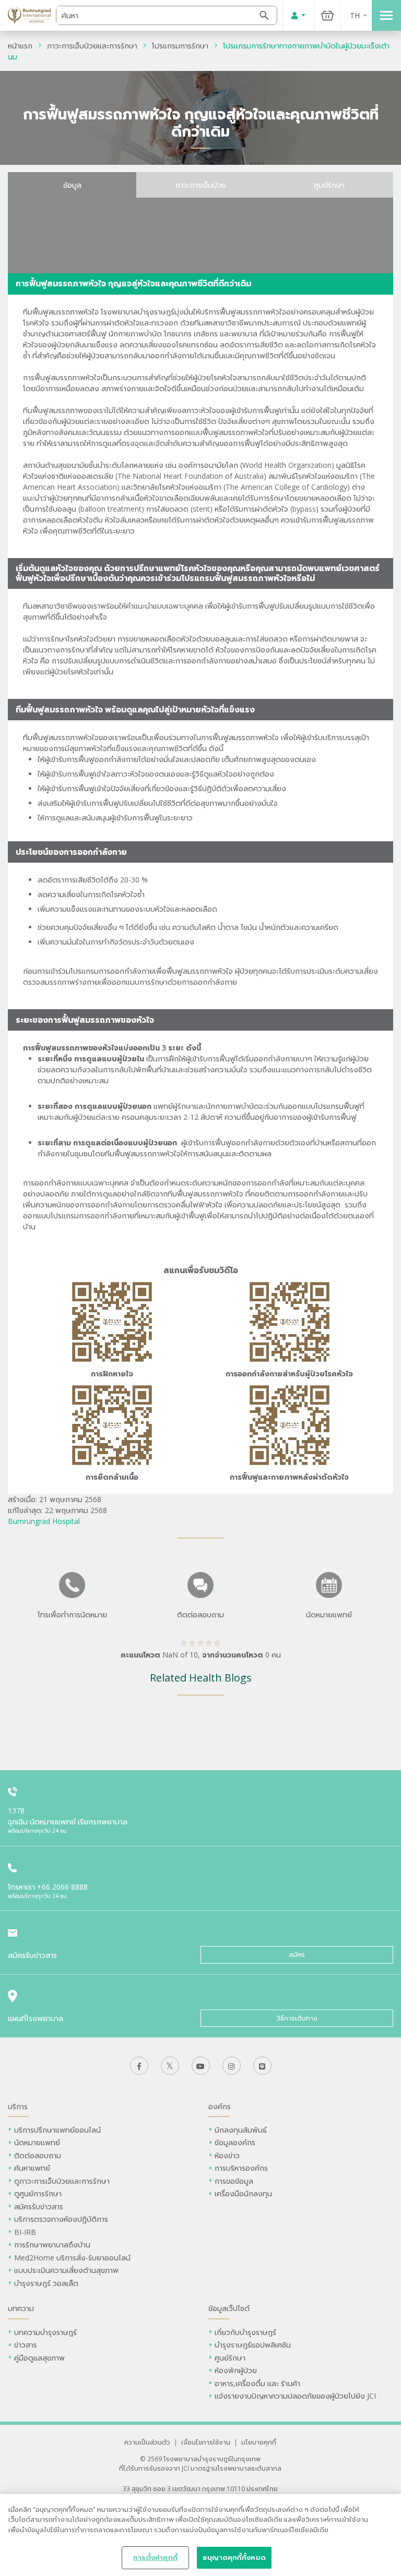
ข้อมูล (72, 185)
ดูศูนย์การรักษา (38, 2193)
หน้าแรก (20, 46)
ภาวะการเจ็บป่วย (201, 185)
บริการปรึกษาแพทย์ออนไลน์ (58, 2130)
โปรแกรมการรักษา (180, 46)
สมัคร (297, 1955)
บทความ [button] (21, 2308)
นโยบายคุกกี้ (259, 2442)
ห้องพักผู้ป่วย (236, 2370)
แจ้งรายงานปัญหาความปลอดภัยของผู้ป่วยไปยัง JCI (295, 2396)
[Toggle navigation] (386, 15)
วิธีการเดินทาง (297, 2018)
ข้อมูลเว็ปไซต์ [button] (229, 2308)
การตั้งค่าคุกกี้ (155, 2557)
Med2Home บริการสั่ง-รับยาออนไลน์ (72, 2258)
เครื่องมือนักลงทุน (243, 2193)
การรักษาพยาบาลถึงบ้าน (53, 2245)
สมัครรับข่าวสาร (39, 2206)
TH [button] (355, 15)
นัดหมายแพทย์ (37, 2142)
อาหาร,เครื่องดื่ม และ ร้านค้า (257, 2383)
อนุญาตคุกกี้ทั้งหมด (234, 2557)
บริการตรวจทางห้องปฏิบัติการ (61, 2219)
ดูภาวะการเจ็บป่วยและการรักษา (62, 2181)
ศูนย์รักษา (329, 185)
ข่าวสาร (26, 2345)
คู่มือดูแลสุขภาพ (39, 2358)
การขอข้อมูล (234, 2181)
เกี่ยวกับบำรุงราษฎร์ (245, 2332)
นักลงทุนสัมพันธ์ (241, 2130)
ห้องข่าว (227, 2155)
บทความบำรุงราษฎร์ (45, 2332)
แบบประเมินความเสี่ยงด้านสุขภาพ (66, 2270)
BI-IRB (25, 2232)
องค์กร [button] (220, 2106)
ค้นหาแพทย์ (32, 2168)
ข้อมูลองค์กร (235, 2142)
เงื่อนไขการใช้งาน (206, 2442)
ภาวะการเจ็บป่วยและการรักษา (92, 46)
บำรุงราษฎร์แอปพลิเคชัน (253, 2345)
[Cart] (327, 15)
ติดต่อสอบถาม (38, 2155)
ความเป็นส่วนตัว (147, 2442)
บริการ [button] (18, 2106)
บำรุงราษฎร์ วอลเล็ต (46, 2283)
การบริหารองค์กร (241, 2168)
